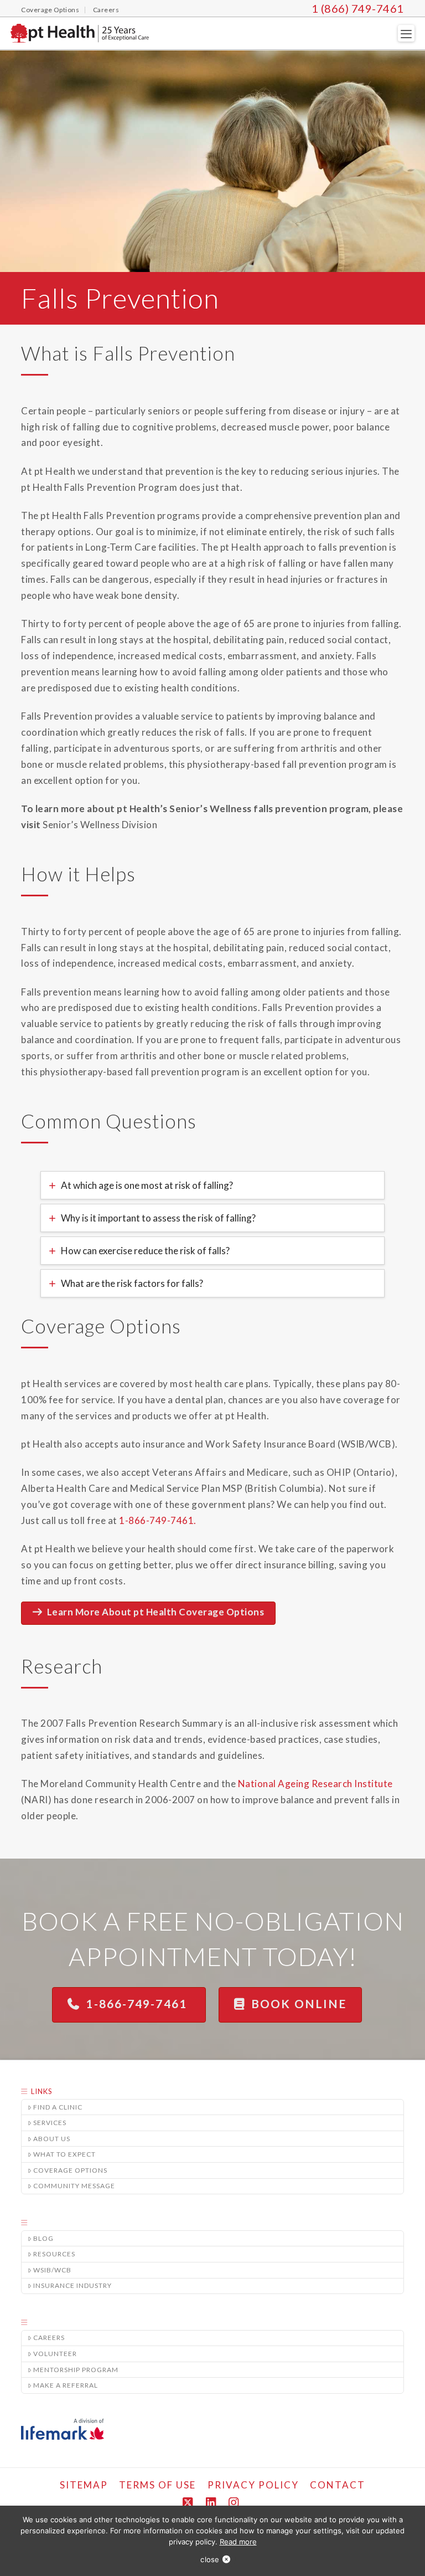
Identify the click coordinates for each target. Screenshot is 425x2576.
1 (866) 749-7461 (358, 8)
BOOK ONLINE (299, 2003)
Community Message (74, 2186)
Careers (49, 2338)
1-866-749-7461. (158, 1520)
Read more (238, 2542)
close (210, 2559)
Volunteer (55, 2354)
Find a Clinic (58, 2107)
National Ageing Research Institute (315, 1784)
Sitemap (84, 2485)
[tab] (212, 1185)
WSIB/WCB (52, 2270)
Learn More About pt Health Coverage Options (156, 1612)
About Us (52, 2139)
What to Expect (64, 2154)
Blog (43, 2238)
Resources (54, 2254)
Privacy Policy (253, 2485)
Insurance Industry (72, 2285)
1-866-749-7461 (138, 2003)
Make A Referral (66, 2385)
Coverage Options (70, 2170)
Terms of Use (157, 2485)
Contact (338, 2485)
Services (50, 2123)
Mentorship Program (76, 2370)
